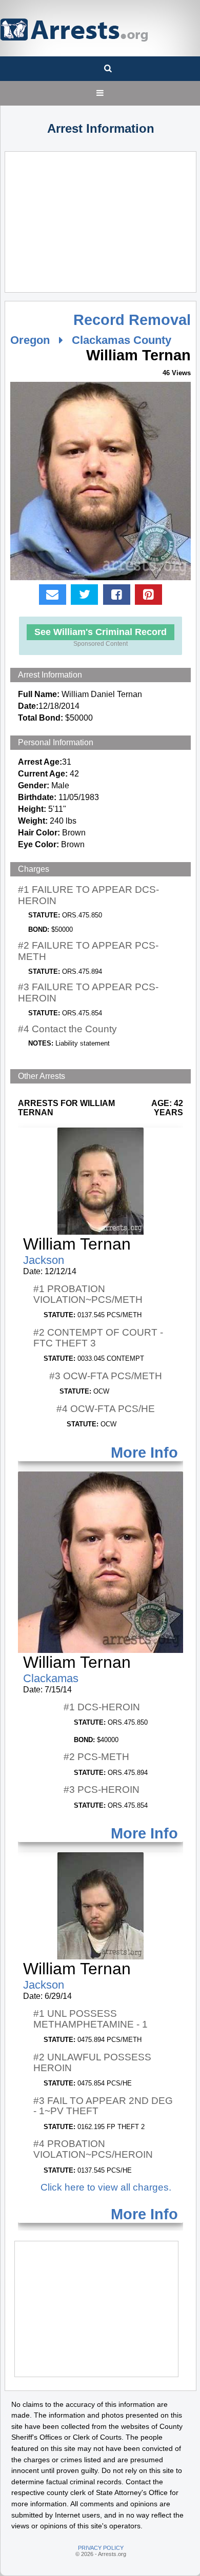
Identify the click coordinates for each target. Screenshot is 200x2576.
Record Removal (132, 320)
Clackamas (51, 1678)
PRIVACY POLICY (101, 2548)
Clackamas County (122, 340)
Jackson (44, 1260)
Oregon (30, 340)
